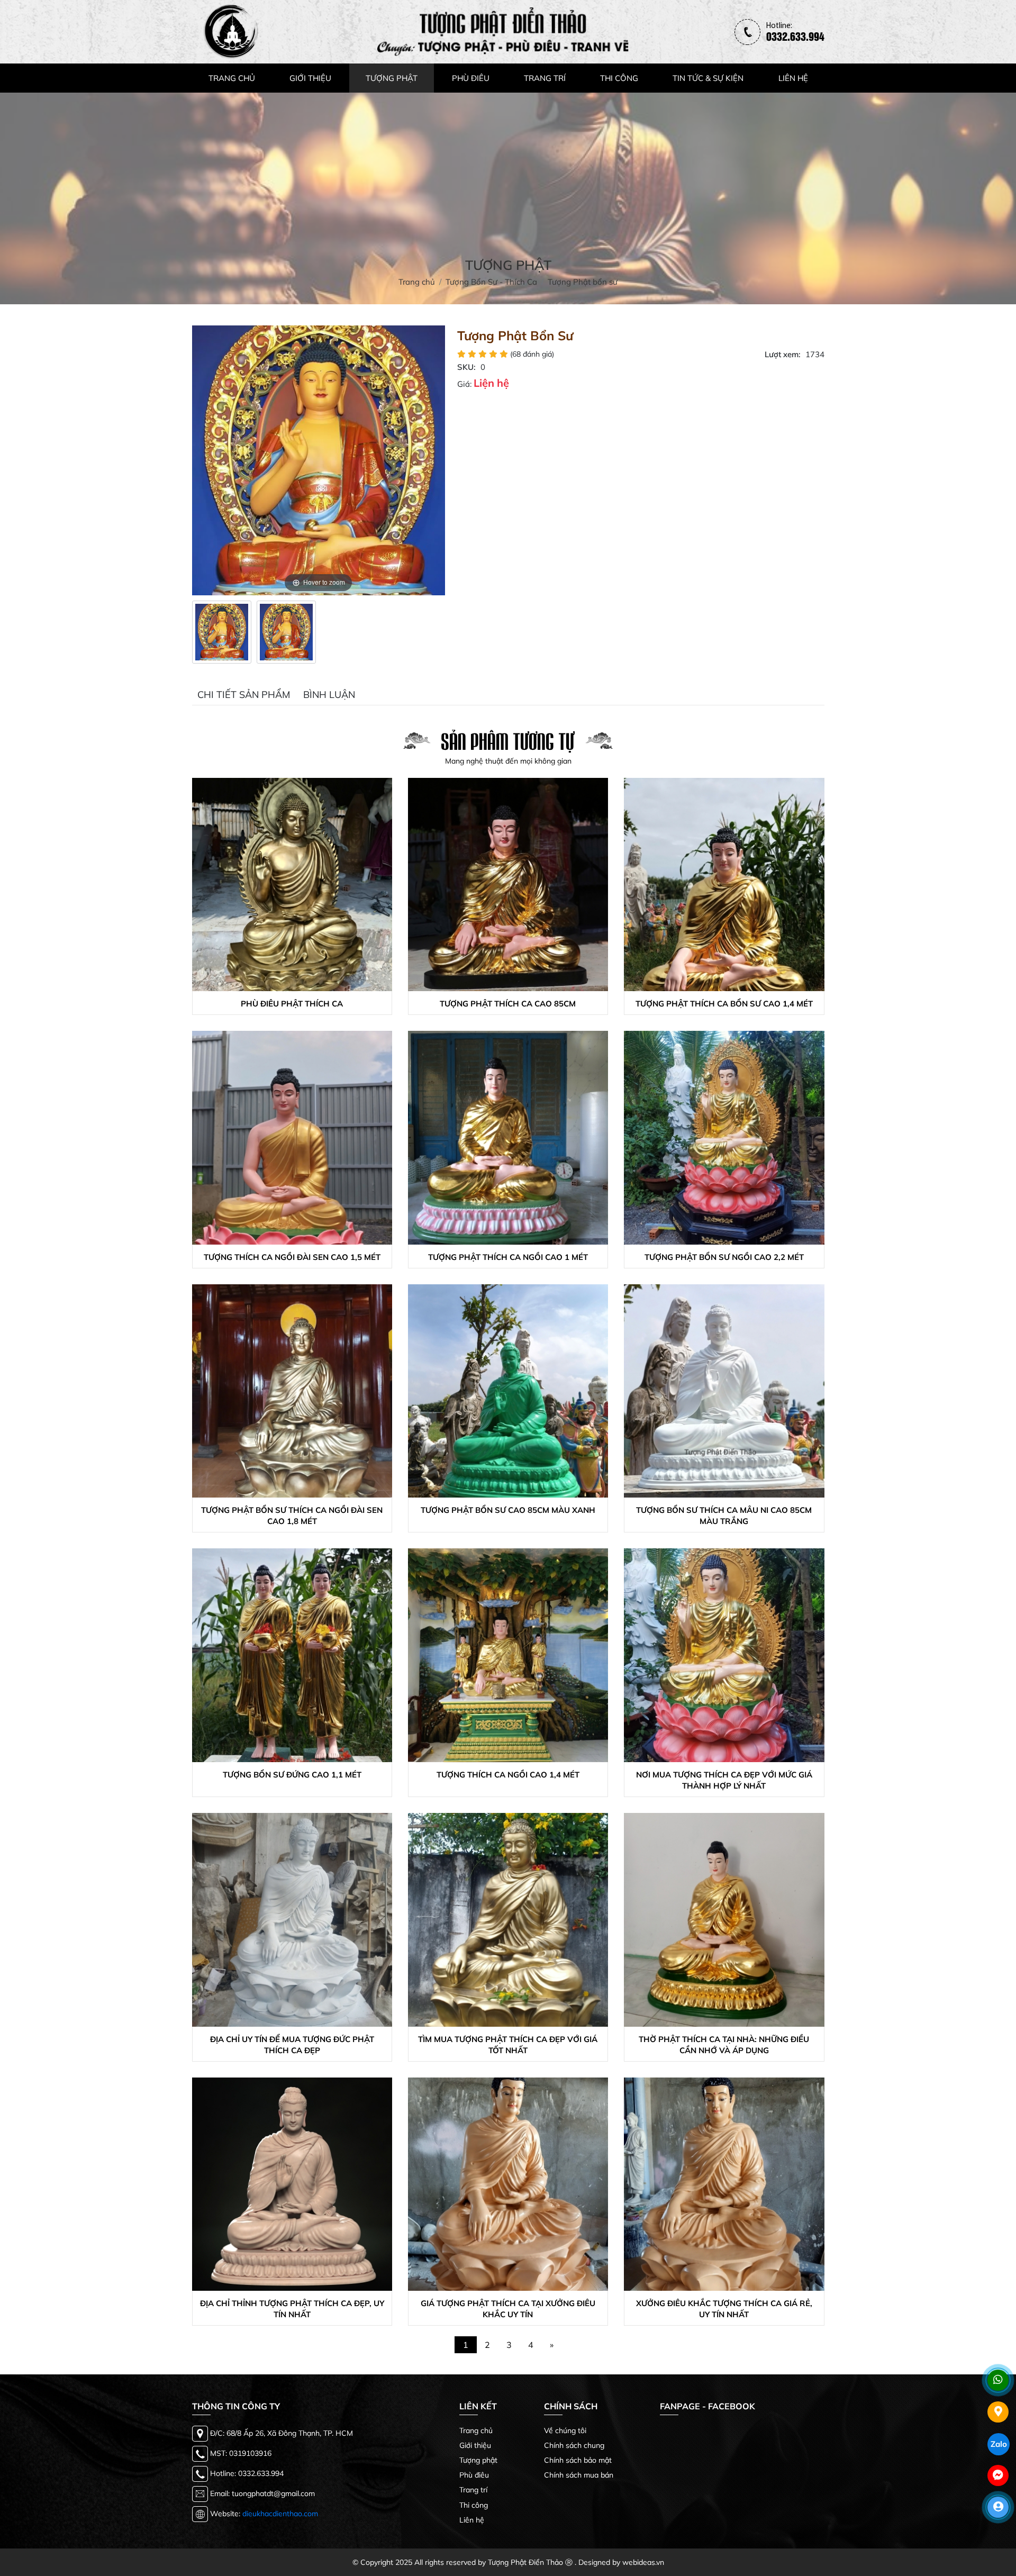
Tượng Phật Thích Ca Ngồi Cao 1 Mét (508, 1257)
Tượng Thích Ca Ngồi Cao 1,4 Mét (508, 1775)
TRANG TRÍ (545, 78)
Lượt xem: (783, 354)
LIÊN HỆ (793, 78)
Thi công (474, 2505)
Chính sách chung (574, 2445)
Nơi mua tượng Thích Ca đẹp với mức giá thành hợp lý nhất (724, 1780)
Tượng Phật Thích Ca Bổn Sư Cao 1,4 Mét (724, 1004)
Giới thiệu (475, 2445)
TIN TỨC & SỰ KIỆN (708, 78)
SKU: (466, 367)
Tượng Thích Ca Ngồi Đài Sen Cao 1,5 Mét (292, 1257)
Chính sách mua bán (579, 2475)
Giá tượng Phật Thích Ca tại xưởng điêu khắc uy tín (508, 2309)
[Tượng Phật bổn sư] (222, 632)
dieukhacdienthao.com (280, 2513)
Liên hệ (472, 2520)
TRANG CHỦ (232, 78)
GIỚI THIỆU (310, 78)
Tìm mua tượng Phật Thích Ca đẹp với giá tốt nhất (508, 2045)
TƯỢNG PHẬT (392, 78)
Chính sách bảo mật (578, 2460)
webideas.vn (643, 2562)
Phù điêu (474, 2475)
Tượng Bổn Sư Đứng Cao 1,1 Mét (292, 1775)
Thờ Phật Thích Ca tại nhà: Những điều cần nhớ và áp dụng (724, 2045)
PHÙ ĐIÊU (471, 78)
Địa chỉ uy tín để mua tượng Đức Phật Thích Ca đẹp (292, 2045)
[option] (222, 632)
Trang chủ (476, 2430)
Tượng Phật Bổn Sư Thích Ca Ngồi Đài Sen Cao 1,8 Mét (292, 1516)
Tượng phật (478, 2460)
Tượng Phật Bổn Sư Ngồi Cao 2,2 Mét (724, 1257)
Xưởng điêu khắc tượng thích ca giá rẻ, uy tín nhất (724, 2309)
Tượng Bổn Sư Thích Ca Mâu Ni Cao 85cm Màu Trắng (724, 1516)
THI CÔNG (619, 78)
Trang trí (473, 2490)
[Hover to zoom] (319, 460)
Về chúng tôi (565, 2430)
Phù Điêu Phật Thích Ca (292, 1004)
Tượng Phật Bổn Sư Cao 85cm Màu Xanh (508, 1510)
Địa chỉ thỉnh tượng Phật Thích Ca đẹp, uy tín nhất (292, 2309)
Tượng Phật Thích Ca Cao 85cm (508, 1004)
